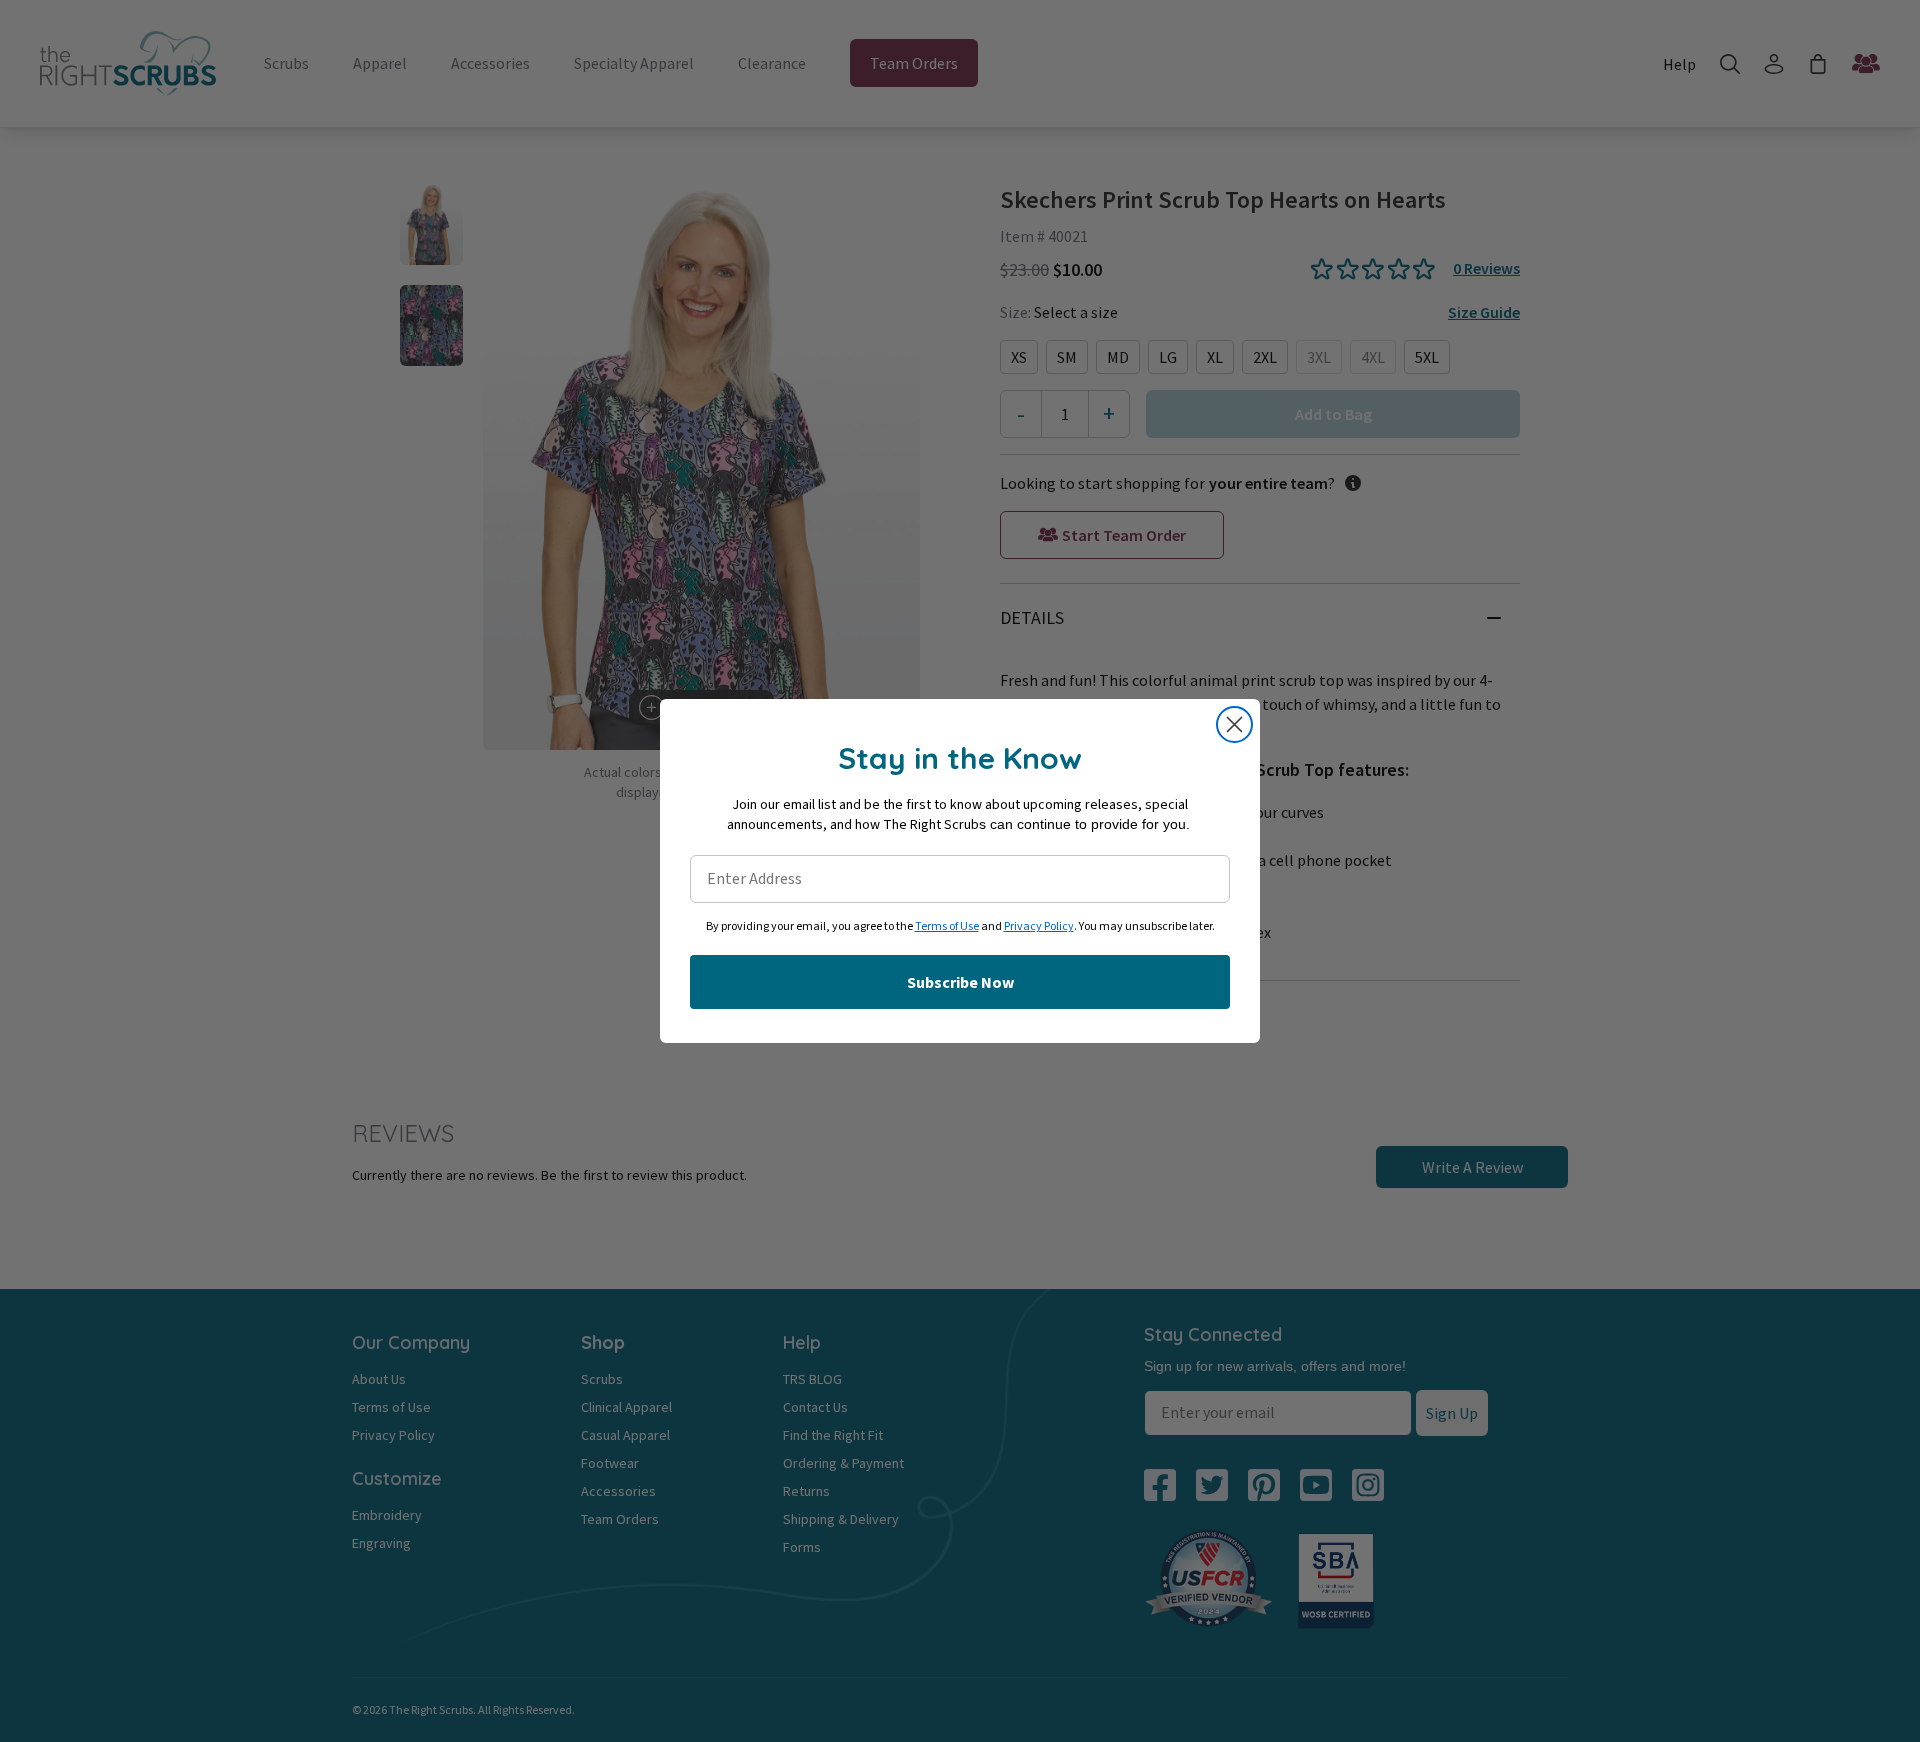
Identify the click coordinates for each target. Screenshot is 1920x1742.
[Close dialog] (1234, 724)
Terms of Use (947, 926)
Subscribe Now (960, 982)
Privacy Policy (1039, 926)
